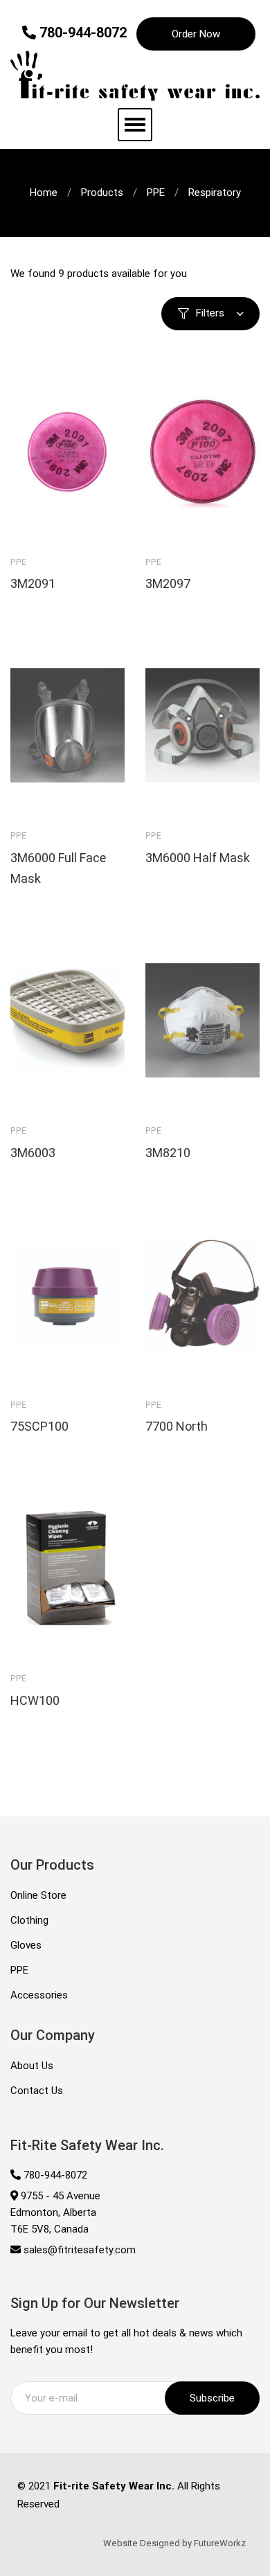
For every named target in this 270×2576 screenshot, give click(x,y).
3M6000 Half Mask (198, 858)
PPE (156, 193)
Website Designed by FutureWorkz (174, 2543)
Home (44, 193)
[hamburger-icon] (135, 125)
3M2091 (33, 583)
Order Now (196, 34)
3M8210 (168, 1153)
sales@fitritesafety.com (78, 2250)
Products (102, 193)
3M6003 (33, 1153)
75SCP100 (39, 1426)
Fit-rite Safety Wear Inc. (114, 2486)
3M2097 (168, 583)
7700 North (177, 1426)
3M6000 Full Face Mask (58, 868)
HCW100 (35, 1700)
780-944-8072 (81, 33)
